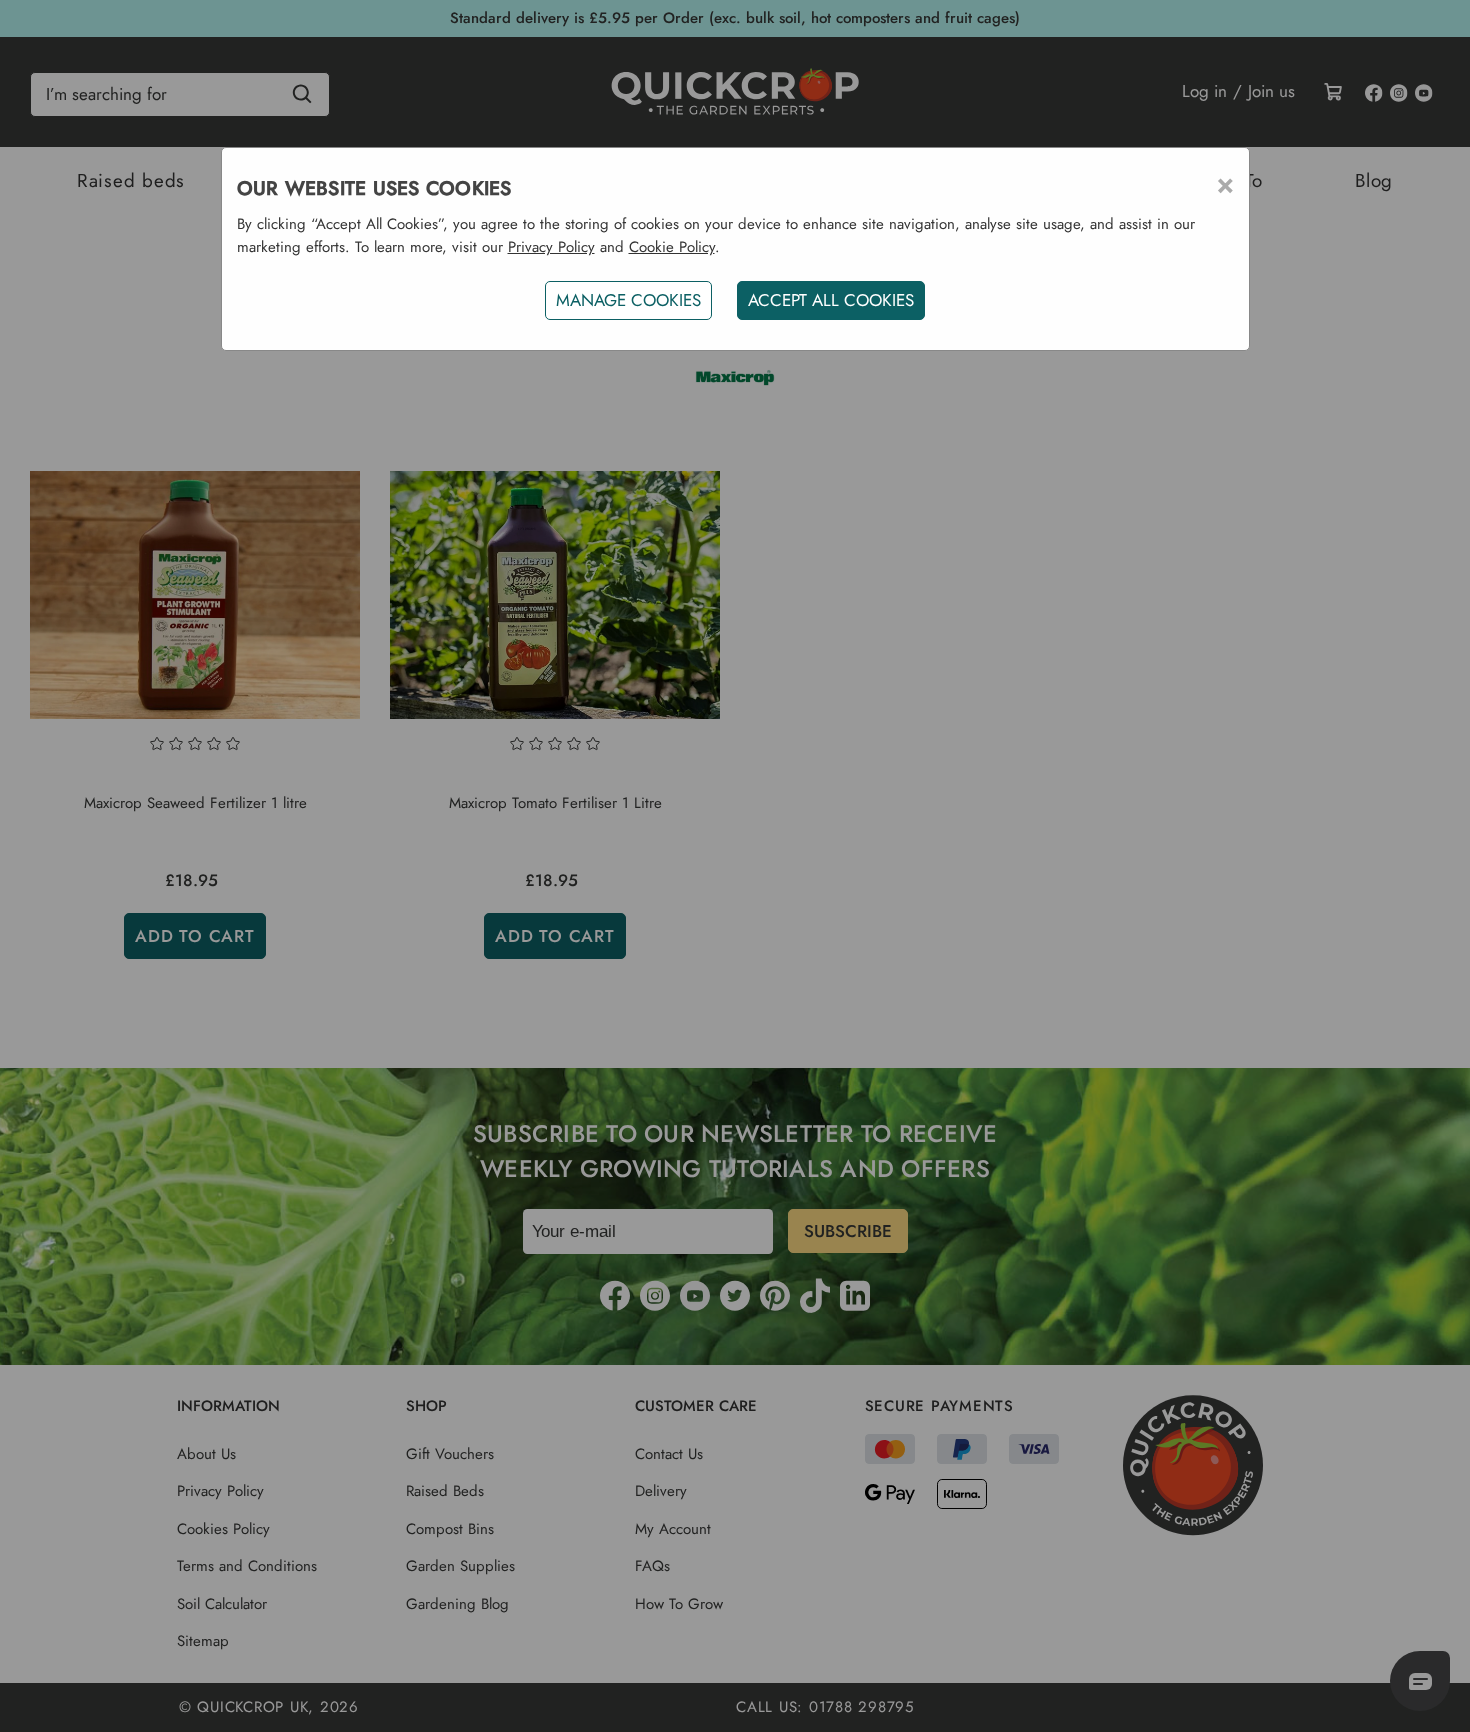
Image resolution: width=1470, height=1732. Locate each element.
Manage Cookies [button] (628, 300)
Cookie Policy (672, 247)
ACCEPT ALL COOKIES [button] (831, 300)
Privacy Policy (551, 247)
